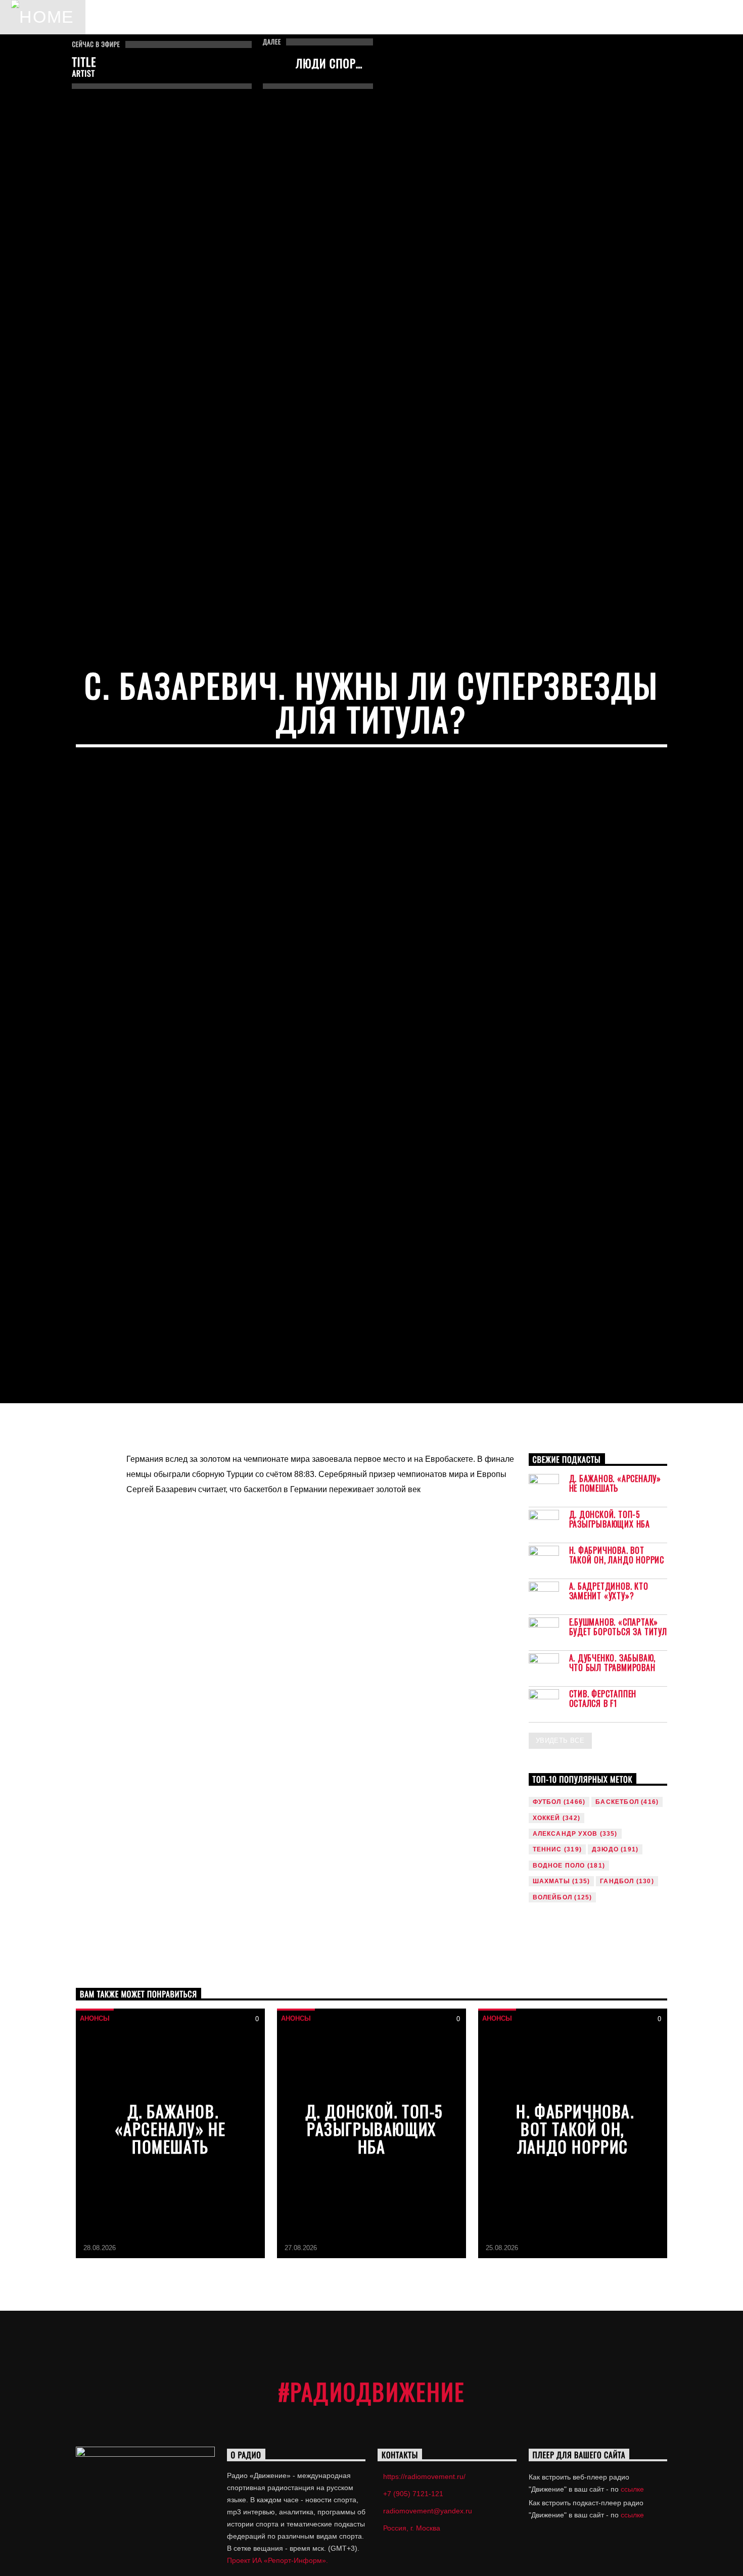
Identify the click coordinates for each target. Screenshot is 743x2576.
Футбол (559, 1924)
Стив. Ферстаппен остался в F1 (603, 1821)
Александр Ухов (575, 1955)
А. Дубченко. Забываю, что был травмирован (613, 1785)
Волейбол (563, 2019)
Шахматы (562, 2003)
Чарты (467, 17)
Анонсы (95, 2141)
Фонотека (402, 17)
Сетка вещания (546, 17)
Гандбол (627, 2003)
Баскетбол (627, 1924)
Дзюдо (615, 1972)
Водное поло (569, 1987)
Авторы (186, 17)
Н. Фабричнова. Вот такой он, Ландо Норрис (617, 1677)
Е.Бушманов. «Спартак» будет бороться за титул (618, 1749)
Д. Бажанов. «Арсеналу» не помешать (615, 1605)
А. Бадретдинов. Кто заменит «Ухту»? (609, 1713)
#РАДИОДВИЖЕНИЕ (372, 2514)
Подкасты (253, 17)
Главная (122, 17)
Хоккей (556, 1940)
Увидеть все (560, 1862)
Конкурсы (328, 17)
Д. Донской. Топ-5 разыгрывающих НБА (610, 1641)
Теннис (557, 1972)
